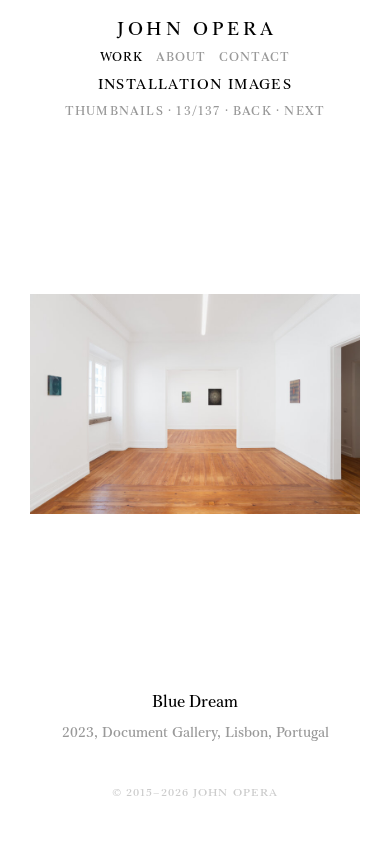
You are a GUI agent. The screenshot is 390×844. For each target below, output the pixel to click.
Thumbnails (114, 111)
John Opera (196, 29)
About (181, 57)
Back (252, 111)
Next (304, 111)
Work (122, 57)
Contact (254, 57)
